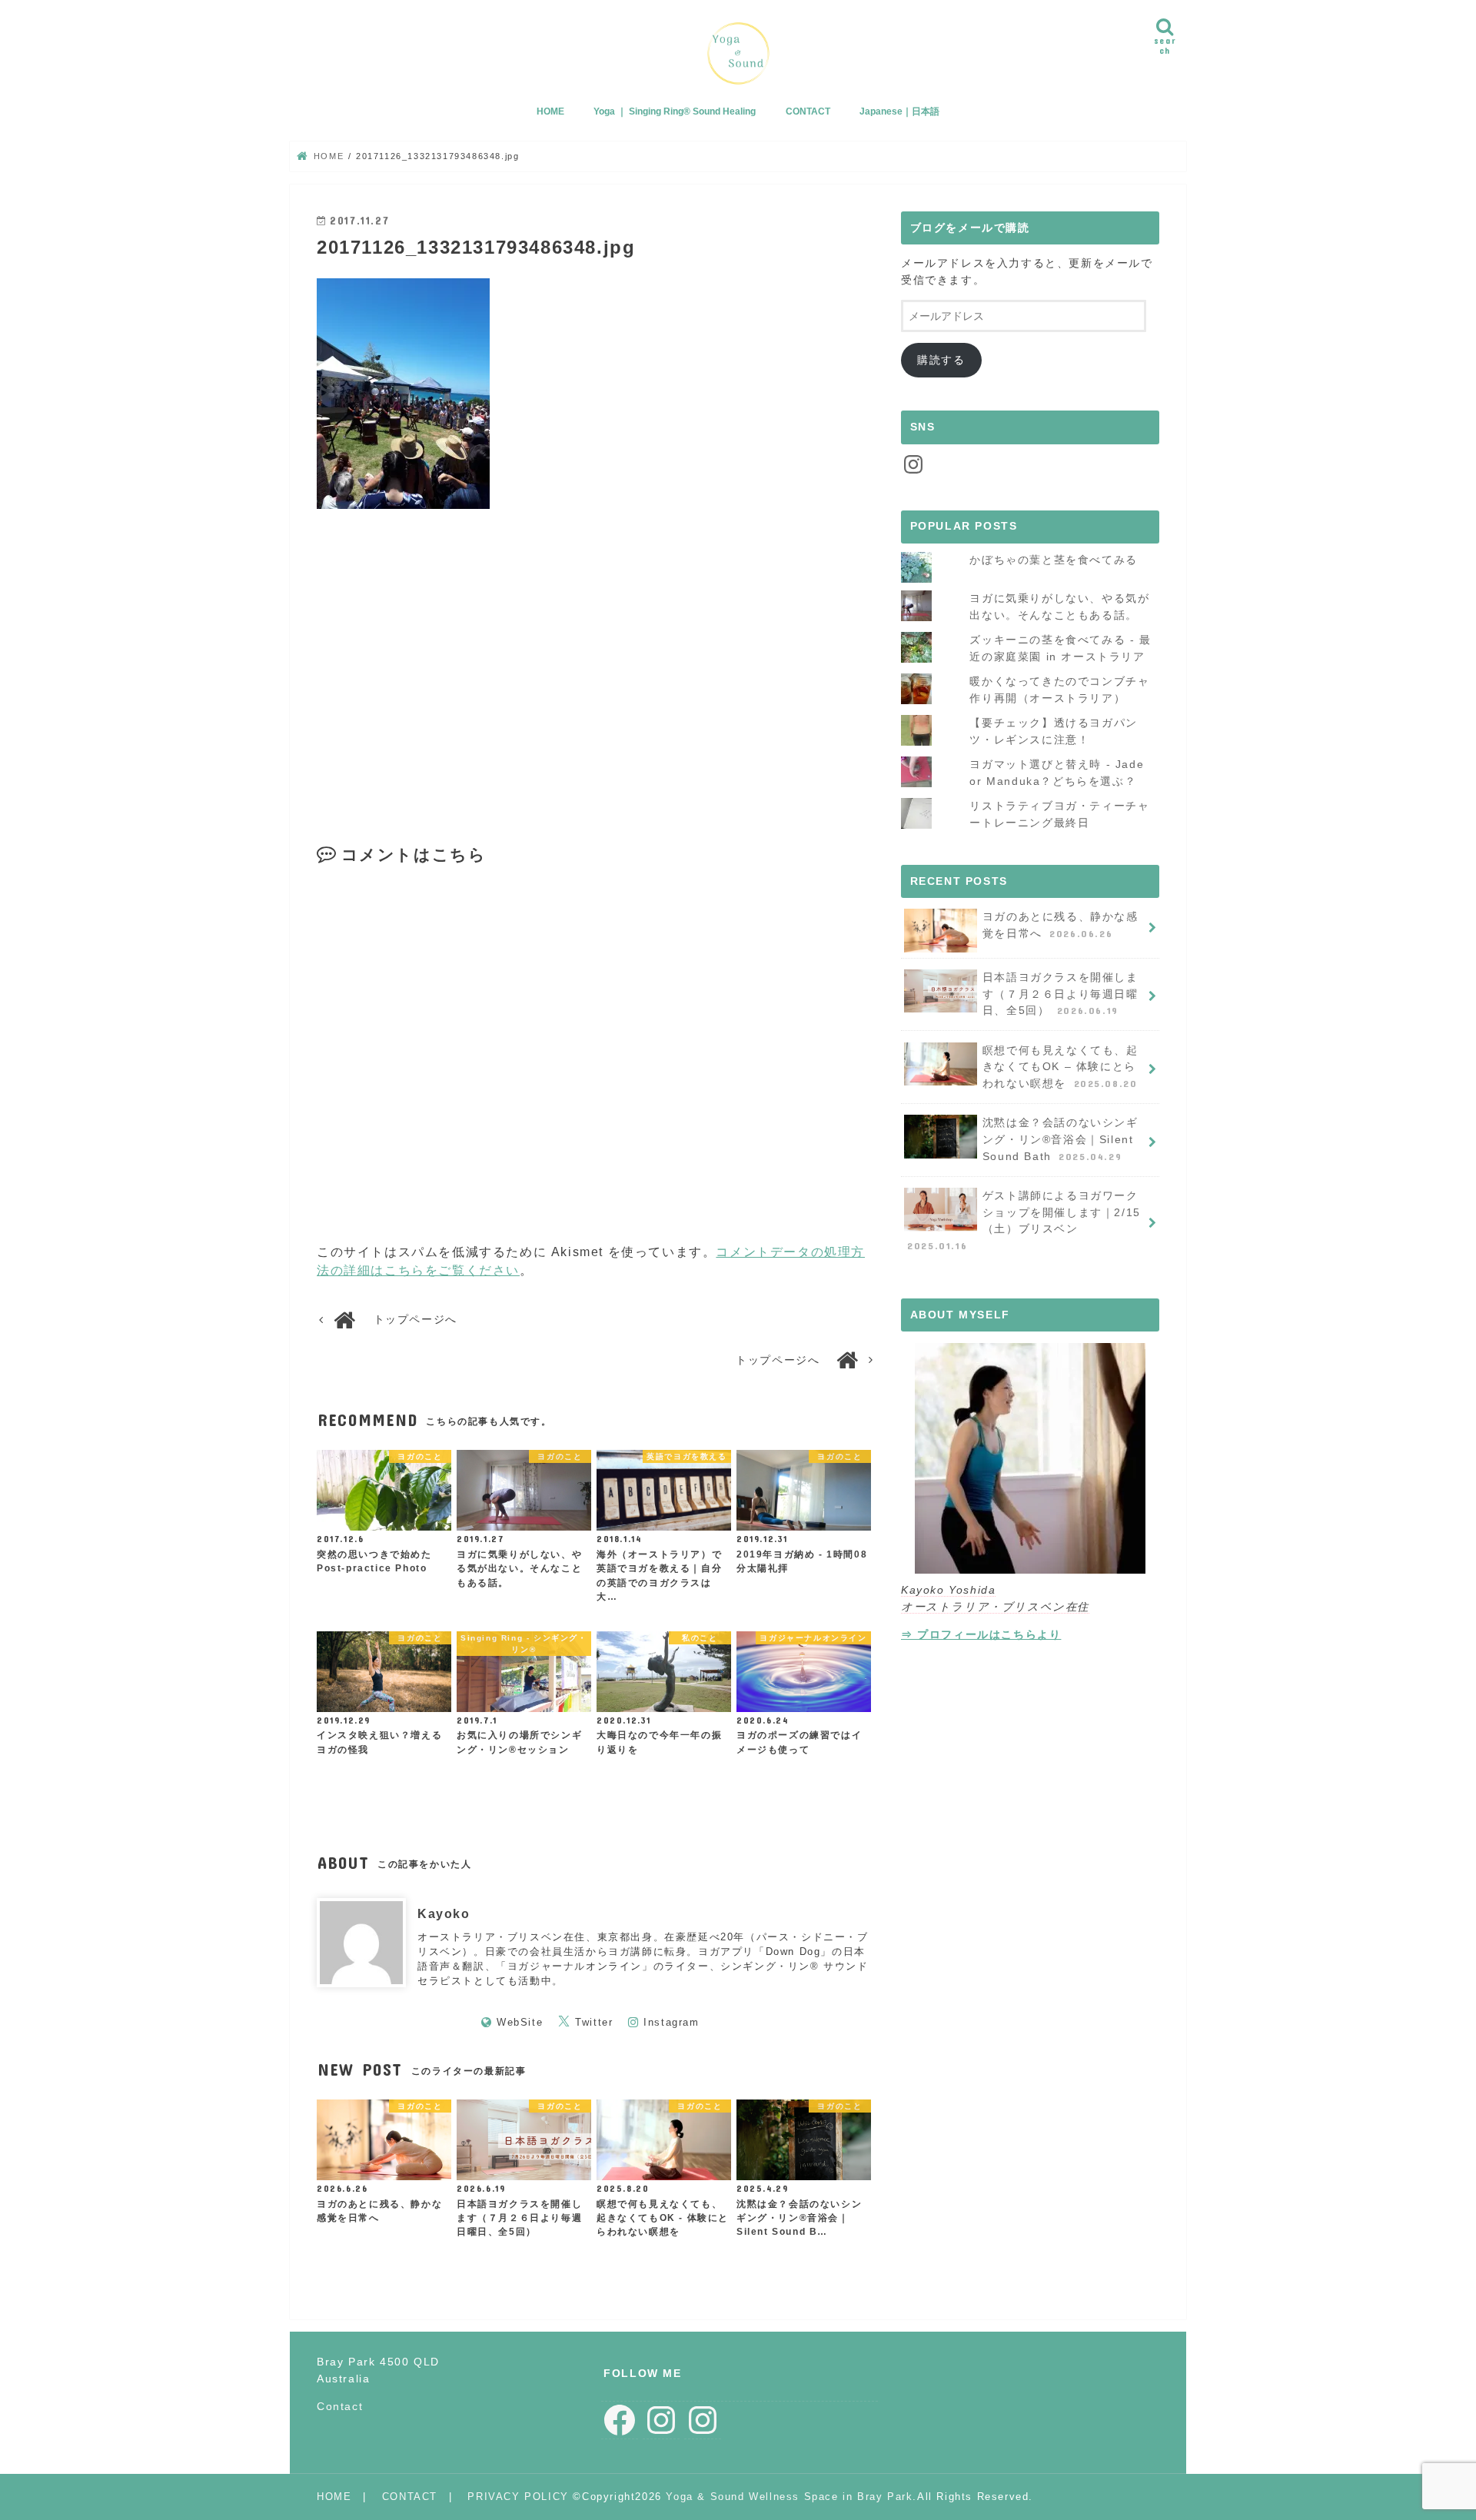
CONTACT (808, 111)
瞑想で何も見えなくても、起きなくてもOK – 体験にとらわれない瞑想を (1060, 1067)
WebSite (520, 2022)
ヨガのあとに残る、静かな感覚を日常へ (1060, 925)
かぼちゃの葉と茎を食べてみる (1053, 560)
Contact (340, 2406)
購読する (941, 360)
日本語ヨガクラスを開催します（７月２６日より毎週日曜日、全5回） (1060, 994)
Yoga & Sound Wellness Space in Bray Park (789, 2497)
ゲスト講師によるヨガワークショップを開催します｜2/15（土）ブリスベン (1024, 1220)
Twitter (594, 2022)
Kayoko (444, 1914)
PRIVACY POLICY (518, 2497)
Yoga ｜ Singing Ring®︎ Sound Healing (675, 111)
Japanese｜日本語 (899, 111)
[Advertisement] (453, 658)
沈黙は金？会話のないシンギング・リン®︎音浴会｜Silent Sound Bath (1060, 1139)
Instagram (671, 2022)
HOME (550, 111)
